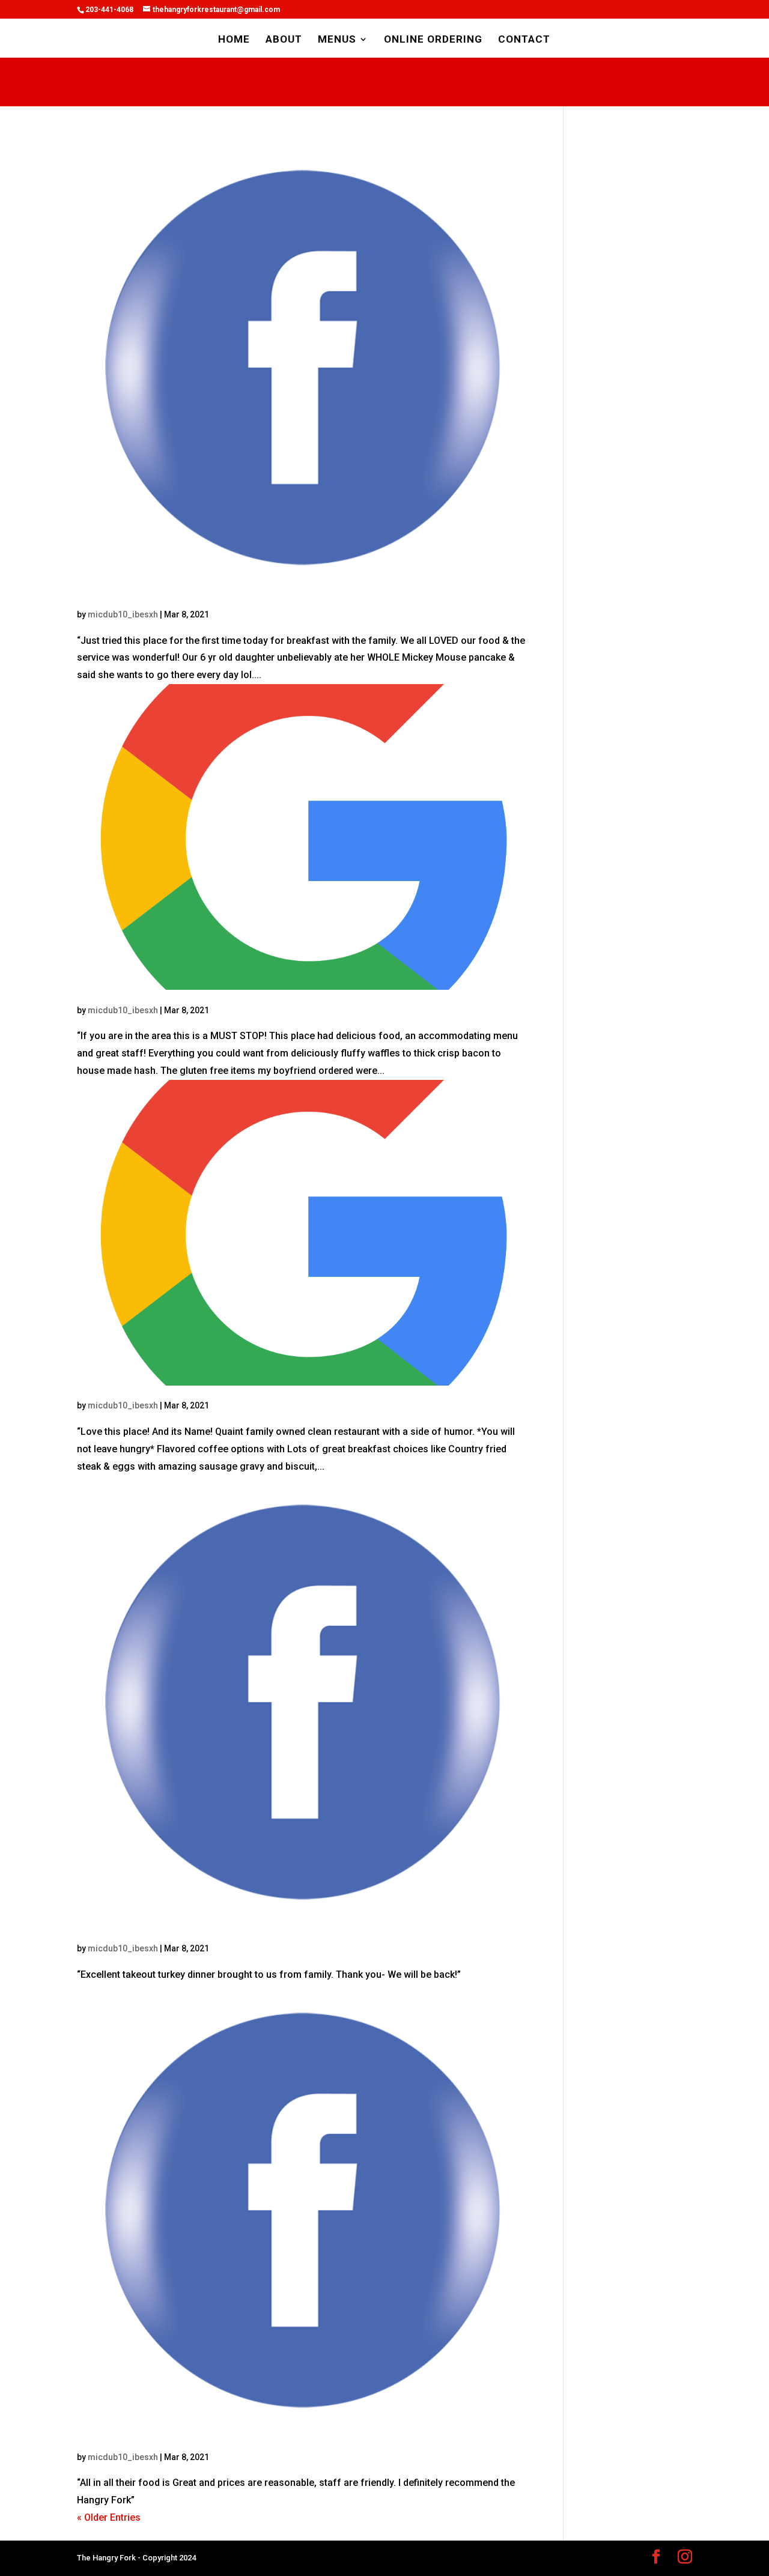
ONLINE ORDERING (433, 40)
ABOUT (284, 40)
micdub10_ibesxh (123, 614)
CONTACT (524, 40)
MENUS (337, 40)
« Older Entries (109, 2517)
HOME (234, 40)
